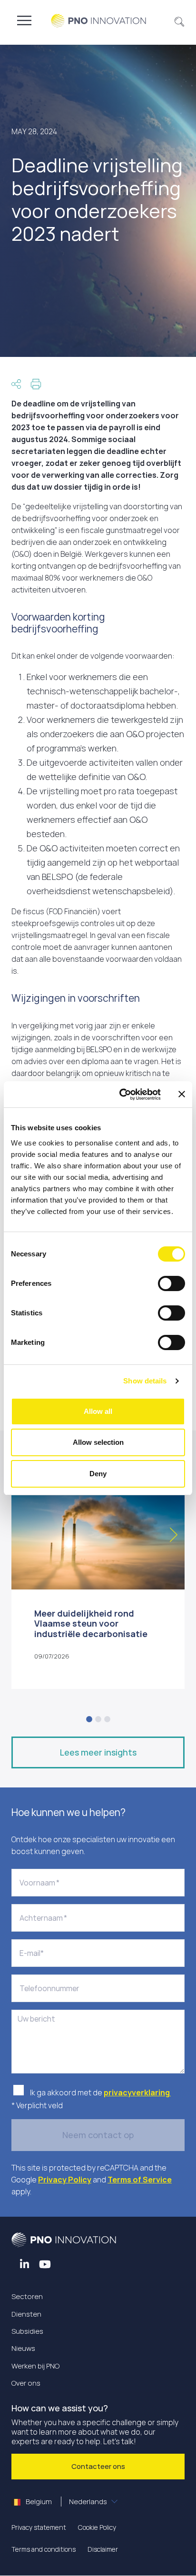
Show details (145, 1381)
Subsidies (27, 2331)
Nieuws (23, 2348)
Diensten (26, 2314)
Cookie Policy (97, 2527)
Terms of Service (140, 2180)
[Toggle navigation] (24, 20)
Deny (98, 1474)
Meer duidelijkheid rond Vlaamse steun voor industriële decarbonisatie (91, 1624)
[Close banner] (182, 1094)
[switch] (171, 1283)
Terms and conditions (44, 2549)
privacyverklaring (137, 2092)
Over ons (26, 2383)
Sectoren (27, 2296)
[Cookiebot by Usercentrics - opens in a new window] (121, 1095)
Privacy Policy (65, 2180)
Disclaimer (103, 2549)
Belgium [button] (66, 2502)
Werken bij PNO (35, 2366)
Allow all (98, 1411)
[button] (180, 20)
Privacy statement (39, 2527)
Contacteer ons (98, 2466)
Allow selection (98, 1442)
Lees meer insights (98, 1752)
